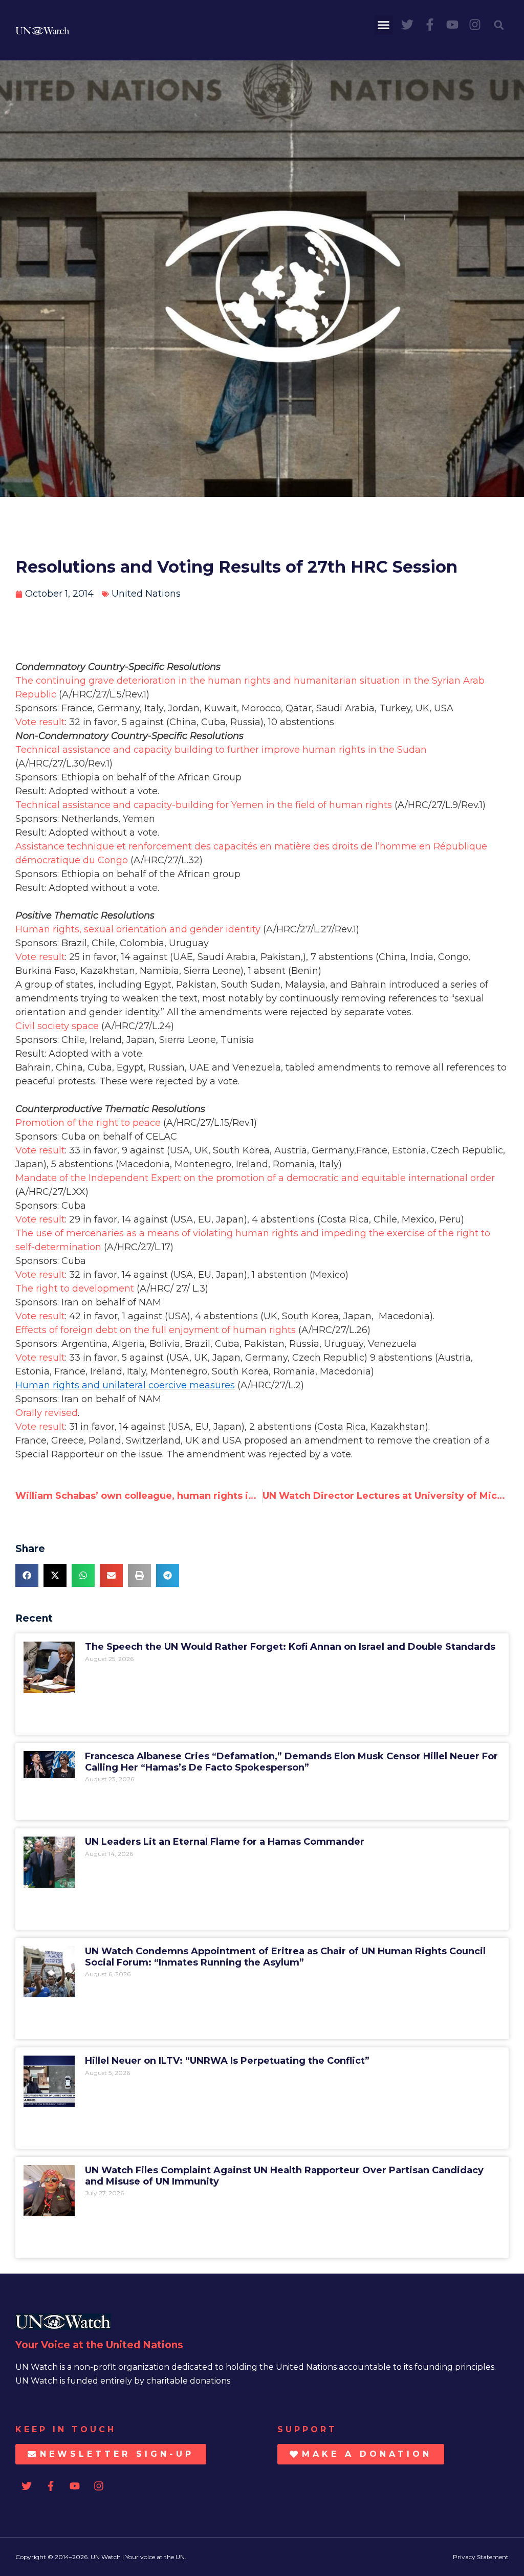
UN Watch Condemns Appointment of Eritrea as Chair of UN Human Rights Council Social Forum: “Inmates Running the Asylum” (285, 1957)
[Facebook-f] (430, 25)
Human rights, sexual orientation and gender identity (138, 929)
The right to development (75, 1289)
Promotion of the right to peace (88, 1123)
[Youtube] (452, 25)
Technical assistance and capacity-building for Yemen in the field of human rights (204, 805)
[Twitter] (407, 25)
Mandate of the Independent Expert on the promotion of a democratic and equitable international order (255, 1178)
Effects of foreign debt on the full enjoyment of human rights (156, 1330)
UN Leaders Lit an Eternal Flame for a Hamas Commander (225, 1842)
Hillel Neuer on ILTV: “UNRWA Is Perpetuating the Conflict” (227, 2061)
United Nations (146, 594)
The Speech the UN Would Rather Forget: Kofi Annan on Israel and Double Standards (290, 1647)
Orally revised (47, 1413)
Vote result (40, 722)
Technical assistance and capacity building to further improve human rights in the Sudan (221, 750)
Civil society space (57, 1026)
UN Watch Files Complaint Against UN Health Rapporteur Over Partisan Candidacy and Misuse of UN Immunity (284, 2176)
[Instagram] (475, 25)
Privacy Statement (481, 2557)
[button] (384, 25)
